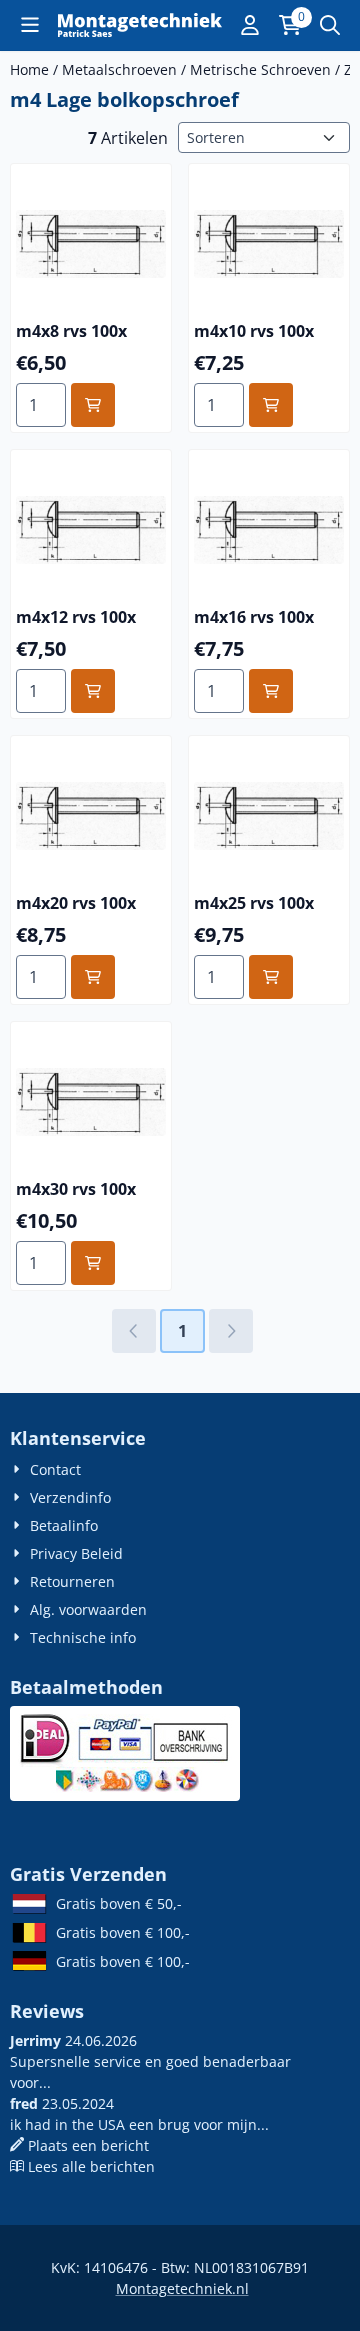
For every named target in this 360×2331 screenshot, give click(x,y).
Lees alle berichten (91, 2166)
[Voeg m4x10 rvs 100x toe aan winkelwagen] (271, 405)
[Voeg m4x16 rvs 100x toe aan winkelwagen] (271, 691)
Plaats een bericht (88, 2145)
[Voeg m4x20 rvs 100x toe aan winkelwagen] (93, 977)
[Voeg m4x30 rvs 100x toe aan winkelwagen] (93, 1263)
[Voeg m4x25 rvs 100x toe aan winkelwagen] (271, 977)
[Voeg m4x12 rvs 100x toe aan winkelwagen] (93, 691)
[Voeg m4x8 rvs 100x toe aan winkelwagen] (93, 405)
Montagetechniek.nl (182, 2288)
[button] (30, 25)
